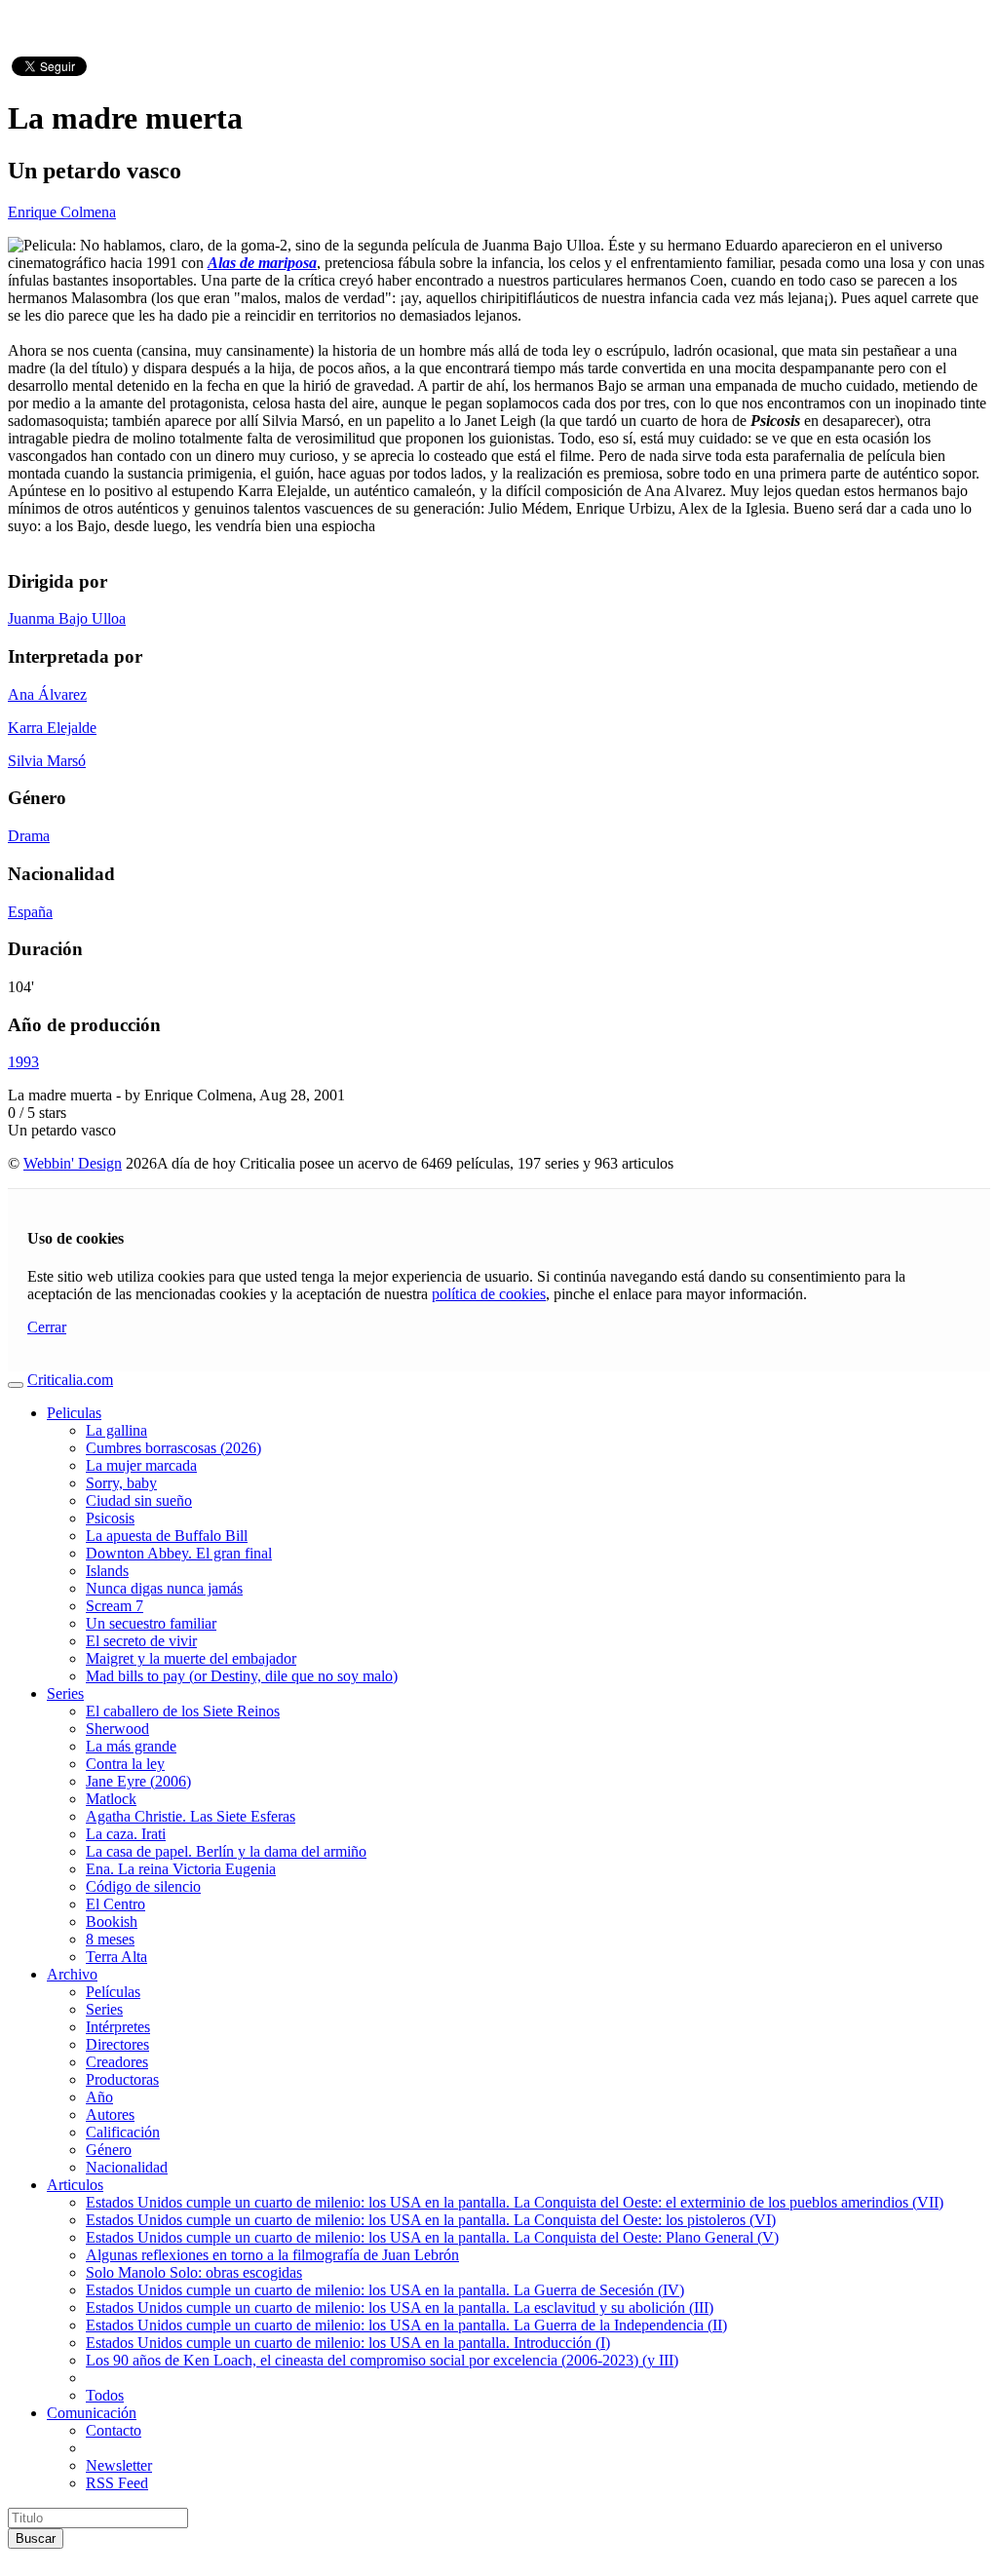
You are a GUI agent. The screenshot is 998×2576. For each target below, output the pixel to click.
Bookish (112, 1922)
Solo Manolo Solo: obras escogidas (194, 2272)
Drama (29, 836)
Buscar (36, 2538)
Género (109, 2150)
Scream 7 (115, 1606)
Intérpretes (118, 2027)
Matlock (111, 1799)
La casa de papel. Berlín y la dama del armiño (226, 1851)
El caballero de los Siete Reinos (183, 1711)
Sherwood (117, 1729)
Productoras (122, 2079)
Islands (107, 1571)
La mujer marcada (141, 1465)
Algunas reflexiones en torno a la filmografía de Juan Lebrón (272, 2255)
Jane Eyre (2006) (138, 1781)
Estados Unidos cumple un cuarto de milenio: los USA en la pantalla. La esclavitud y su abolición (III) (400, 2307)
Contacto (114, 2430)
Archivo (72, 1974)
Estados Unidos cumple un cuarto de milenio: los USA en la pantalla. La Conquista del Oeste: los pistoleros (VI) (431, 2220)
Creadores (117, 2062)
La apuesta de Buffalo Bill (167, 1536)
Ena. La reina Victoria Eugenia (181, 1869)
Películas (113, 1992)
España (30, 912)
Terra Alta (116, 1957)
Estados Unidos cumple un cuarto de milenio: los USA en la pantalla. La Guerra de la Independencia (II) (406, 2325)
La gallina (116, 1430)
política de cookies (489, 1294)
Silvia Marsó (47, 761)
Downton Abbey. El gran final (179, 1553)
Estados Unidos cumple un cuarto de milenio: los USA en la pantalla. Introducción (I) (348, 2343)
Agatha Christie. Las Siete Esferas (191, 1816)
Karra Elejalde (52, 728)
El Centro (115, 1904)
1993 (23, 1062)
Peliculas (74, 1413)
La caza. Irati (126, 1834)
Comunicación (92, 2413)
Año (99, 2097)
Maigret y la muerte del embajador (191, 1658)
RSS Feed (117, 2483)
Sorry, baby (121, 1483)
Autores (110, 2115)
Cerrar (47, 1327)
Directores (117, 2044)
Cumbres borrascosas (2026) (173, 1448)
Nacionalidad (127, 2167)
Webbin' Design (73, 1163)
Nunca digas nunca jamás (164, 1588)
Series (65, 1693)
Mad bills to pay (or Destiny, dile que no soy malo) (242, 1676)
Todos (105, 2395)
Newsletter (119, 2465)
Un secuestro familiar (151, 1623)
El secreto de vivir (141, 1641)
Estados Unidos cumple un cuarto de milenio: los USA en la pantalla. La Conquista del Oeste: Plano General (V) (432, 2237)
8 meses (110, 1939)
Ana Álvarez (47, 694)
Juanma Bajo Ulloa (67, 618)
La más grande (131, 1746)
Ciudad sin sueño (139, 1500)
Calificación (123, 2132)
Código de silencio (143, 1886)
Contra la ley (125, 1764)
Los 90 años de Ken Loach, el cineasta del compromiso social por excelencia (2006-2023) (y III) (382, 2360)
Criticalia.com (70, 1380)
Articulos (75, 2185)
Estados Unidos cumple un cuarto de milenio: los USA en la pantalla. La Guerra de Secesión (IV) (385, 2290)
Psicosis (110, 1518)
